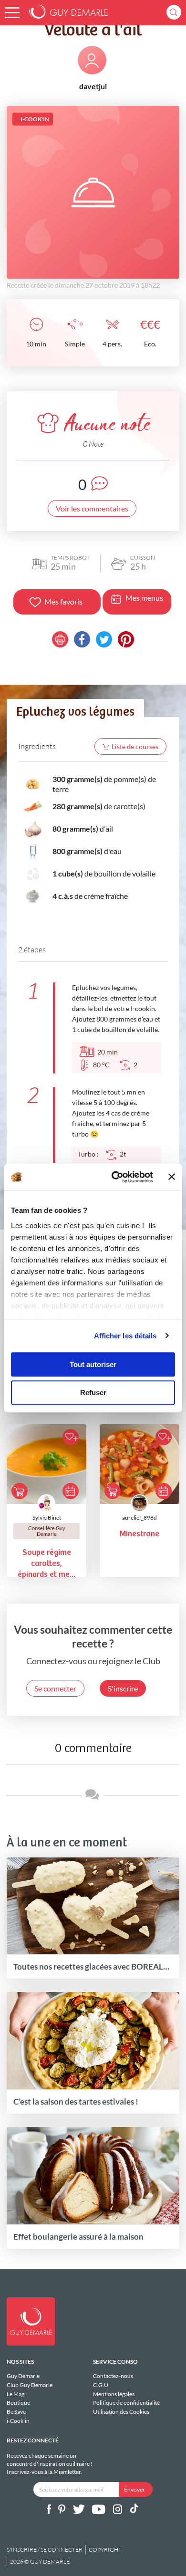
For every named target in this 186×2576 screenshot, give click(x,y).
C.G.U (101, 2385)
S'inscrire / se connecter (45, 2550)
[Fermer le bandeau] (172, 1177)
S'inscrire (123, 1688)
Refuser (93, 1392)
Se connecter (55, 1688)
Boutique (18, 2403)
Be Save (16, 2412)
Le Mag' (16, 2394)
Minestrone (139, 1534)
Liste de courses (135, 746)
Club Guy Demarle (30, 2385)
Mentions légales (114, 2394)
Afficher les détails (125, 1336)
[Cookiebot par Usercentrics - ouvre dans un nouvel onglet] (115, 1177)
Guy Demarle (23, 2376)
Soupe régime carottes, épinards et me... (46, 1564)
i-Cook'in (18, 2421)
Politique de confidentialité (126, 2403)
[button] (12, 13)
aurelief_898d (139, 1517)
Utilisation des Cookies (121, 2412)
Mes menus (144, 598)
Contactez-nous (113, 2376)
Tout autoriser (93, 1364)
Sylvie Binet (47, 1517)
